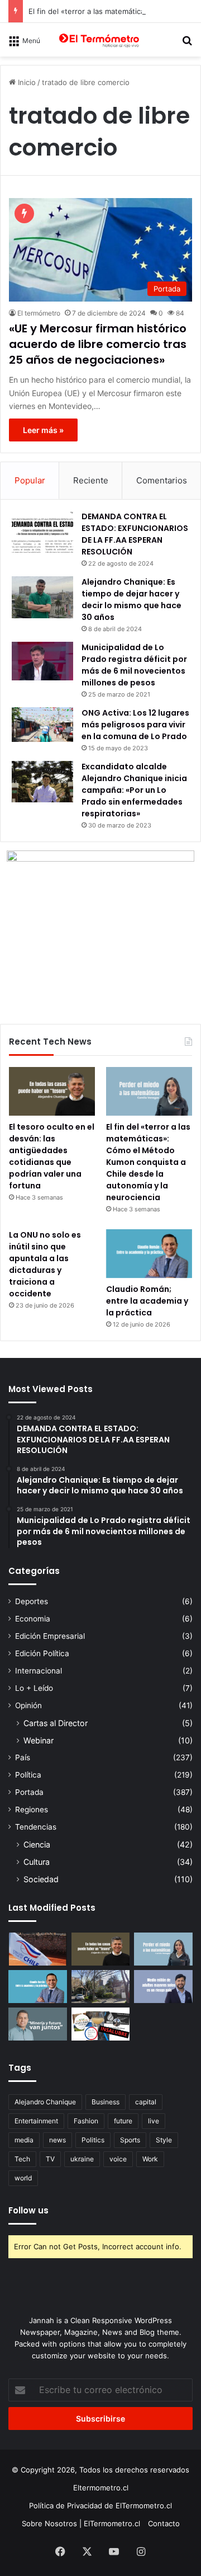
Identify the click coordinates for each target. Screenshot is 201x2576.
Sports (130, 2140)
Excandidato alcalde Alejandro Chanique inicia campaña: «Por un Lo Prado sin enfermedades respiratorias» (134, 790)
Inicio (26, 82)
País (23, 1757)
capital (146, 2102)
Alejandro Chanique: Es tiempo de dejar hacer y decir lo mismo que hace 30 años (131, 600)
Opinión (28, 1705)
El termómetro (39, 313)
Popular (30, 480)
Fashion (86, 2121)
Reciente (91, 480)
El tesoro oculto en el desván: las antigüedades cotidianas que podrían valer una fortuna (52, 1156)
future (123, 2121)
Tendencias (36, 1827)
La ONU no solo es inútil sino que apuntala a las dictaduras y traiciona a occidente (45, 1264)
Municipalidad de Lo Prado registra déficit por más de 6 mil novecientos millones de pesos (134, 665)
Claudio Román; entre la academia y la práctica (147, 1301)
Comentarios (162, 480)
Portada (29, 1792)
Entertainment (36, 2121)
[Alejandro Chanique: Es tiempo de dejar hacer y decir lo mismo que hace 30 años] (42, 597)
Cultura (37, 1862)
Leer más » (43, 430)
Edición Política (42, 1653)
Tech (22, 2159)
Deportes (32, 1601)
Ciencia (37, 1844)
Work (150, 2159)
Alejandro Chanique (45, 2102)
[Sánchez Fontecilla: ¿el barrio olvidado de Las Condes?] (101, 1987)
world (23, 2178)
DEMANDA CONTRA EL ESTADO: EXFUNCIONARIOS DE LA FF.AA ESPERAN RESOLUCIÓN (135, 534)
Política (28, 1775)
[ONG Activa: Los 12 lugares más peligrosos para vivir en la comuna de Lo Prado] (42, 725)
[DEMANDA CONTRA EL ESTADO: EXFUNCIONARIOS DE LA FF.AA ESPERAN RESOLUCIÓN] (42, 532)
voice (118, 2159)
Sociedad (41, 1879)
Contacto (164, 2523)
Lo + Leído (34, 1688)
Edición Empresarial (50, 1636)
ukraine (82, 2159)
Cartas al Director (56, 1723)
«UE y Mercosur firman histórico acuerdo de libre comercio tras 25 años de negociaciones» (98, 344)
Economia (33, 1619)
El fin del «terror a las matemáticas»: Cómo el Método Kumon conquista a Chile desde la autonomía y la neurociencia (148, 1162)
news (58, 2140)
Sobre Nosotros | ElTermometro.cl (81, 2523)
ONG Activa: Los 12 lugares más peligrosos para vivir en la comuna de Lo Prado (135, 725)
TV (50, 2159)
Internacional (39, 1671)
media (24, 2140)
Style (164, 2140)
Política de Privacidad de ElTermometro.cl (100, 2506)
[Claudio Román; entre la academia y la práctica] (149, 1254)
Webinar (39, 1740)
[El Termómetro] (100, 40)
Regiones (32, 1809)
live (154, 2121)
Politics (93, 2140)
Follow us (28, 2210)
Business (106, 2102)
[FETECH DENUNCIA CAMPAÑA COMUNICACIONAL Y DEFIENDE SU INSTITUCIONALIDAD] (38, 1949)
